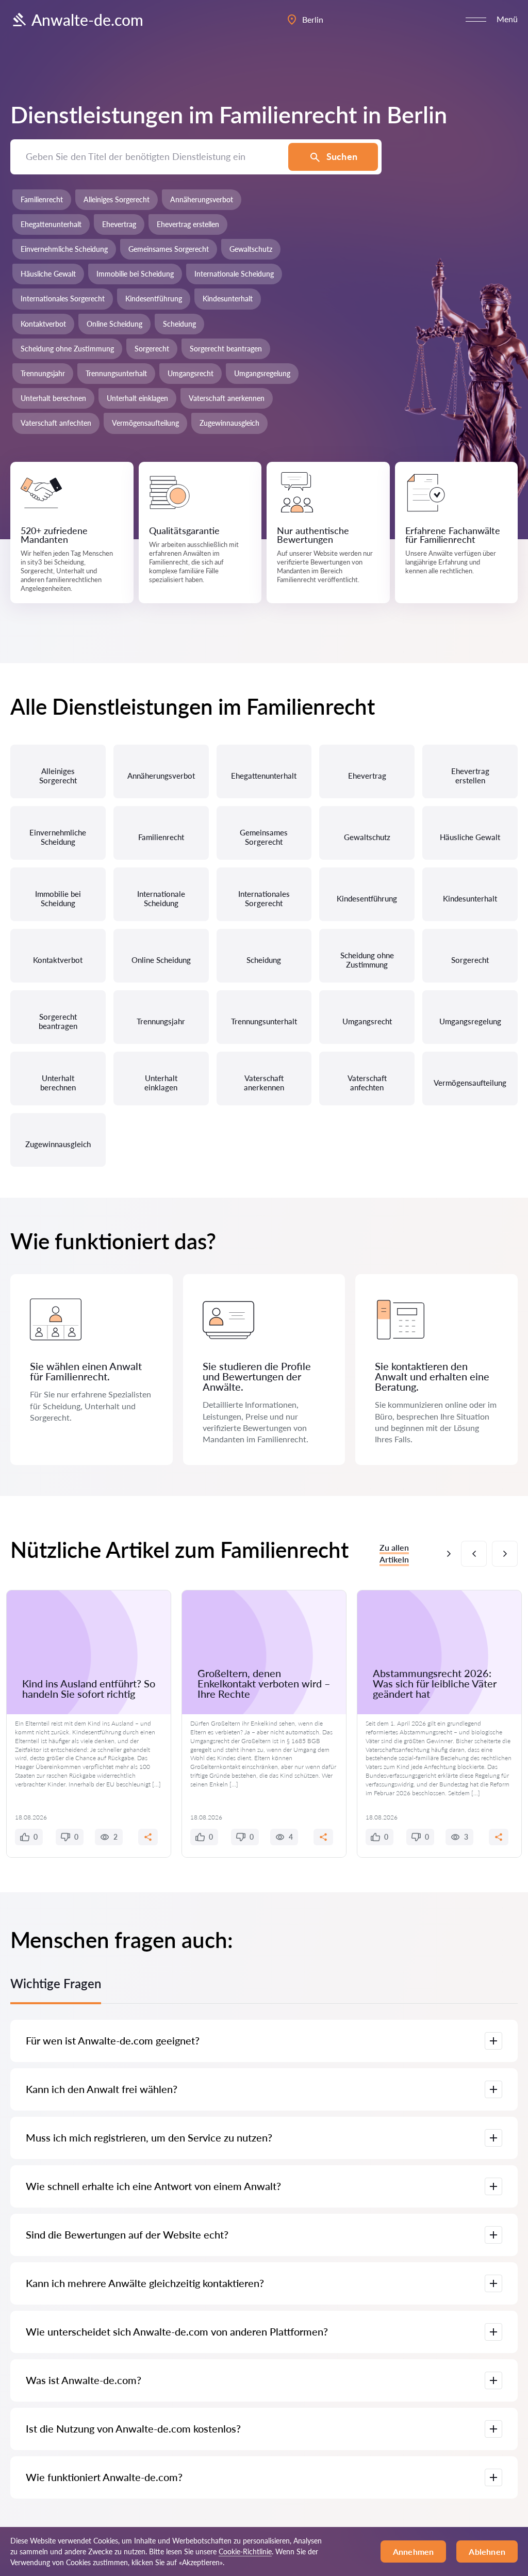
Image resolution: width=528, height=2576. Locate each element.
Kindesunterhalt (228, 299)
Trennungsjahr (43, 373)
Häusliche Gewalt (48, 274)
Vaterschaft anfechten (56, 423)
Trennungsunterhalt (116, 373)
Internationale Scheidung (234, 274)
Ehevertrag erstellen (188, 224)
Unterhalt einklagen (137, 398)
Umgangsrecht (191, 373)
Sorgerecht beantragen (226, 349)
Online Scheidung (114, 324)
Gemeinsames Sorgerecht (169, 249)
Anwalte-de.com (87, 20)
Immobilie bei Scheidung (135, 274)
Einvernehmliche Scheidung (64, 249)
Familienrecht (42, 199)
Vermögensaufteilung (145, 423)
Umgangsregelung (262, 373)
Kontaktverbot (43, 324)
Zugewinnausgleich (229, 423)
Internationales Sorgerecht (63, 299)
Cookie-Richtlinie (245, 2551)
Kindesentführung (154, 299)
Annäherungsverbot (202, 199)
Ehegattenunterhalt (51, 224)
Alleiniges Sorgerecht (117, 199)
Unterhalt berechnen (53, 398)
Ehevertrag (119, 224)
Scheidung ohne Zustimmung (67, 349)
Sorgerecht (152, 349)
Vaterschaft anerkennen (227, 398)
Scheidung (179, 324)
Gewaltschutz (251, 249)
